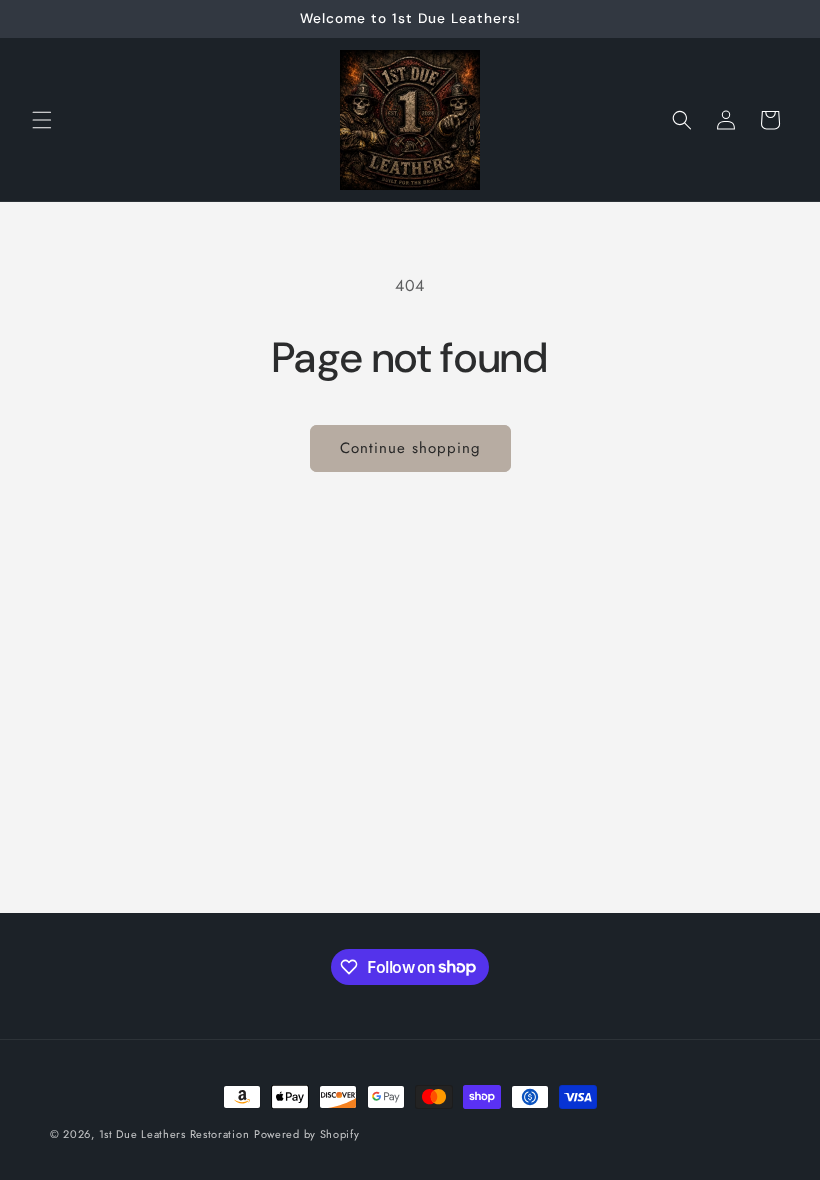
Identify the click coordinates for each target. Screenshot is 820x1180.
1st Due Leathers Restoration (174, 1134)
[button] (42, 120)
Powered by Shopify (307, 1134)
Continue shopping (410, 448)
